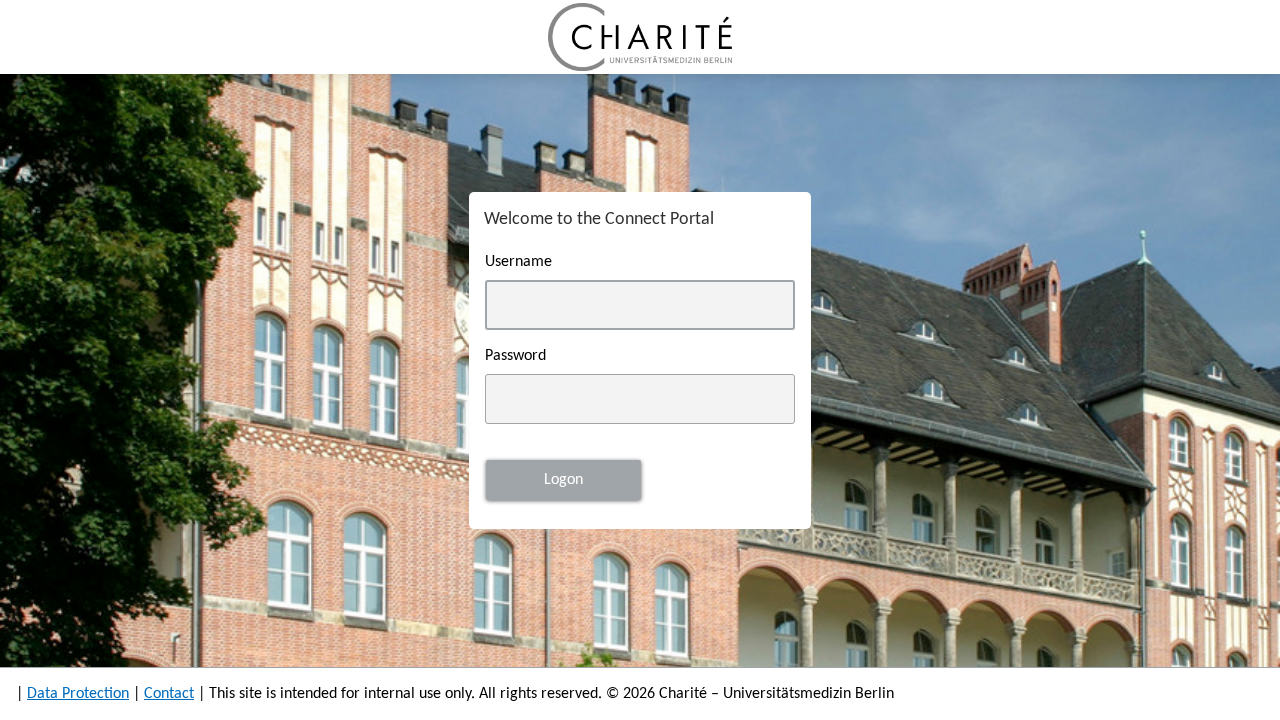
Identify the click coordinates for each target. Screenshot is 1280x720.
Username (518, 262)
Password (515, 356)
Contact (169, 694)
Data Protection (78, 694)
